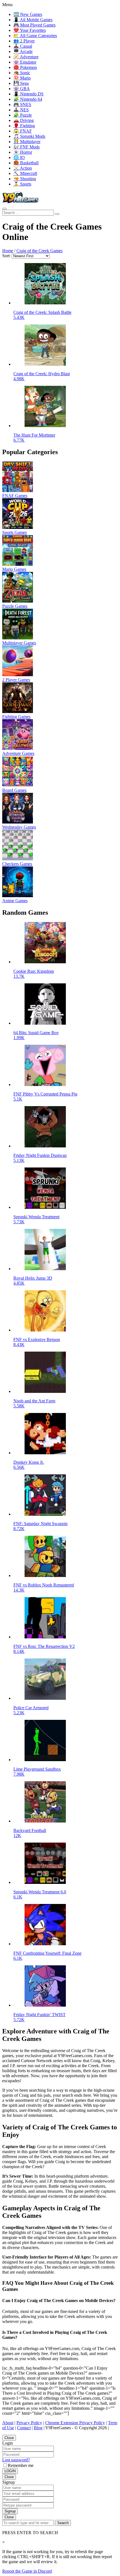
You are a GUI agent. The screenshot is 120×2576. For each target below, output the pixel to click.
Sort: (6, 256)
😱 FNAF (23, 131)
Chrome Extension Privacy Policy (75, 2423)
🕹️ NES (21, 110)
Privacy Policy (29, 2423)
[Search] (4, 209)
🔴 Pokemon (25, 67)
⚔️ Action (23, 168)
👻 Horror (23, 152)
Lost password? (16, 2460)
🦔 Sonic (22, 73)
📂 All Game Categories (35, 36)
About (8, 2423)
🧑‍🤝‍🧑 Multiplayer (27, 142)
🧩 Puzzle (23, 115)
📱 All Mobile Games (33, 20)
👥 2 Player (24, 41)
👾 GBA (22, 89)
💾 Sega (21, 83)
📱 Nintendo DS (28, 94)
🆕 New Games (28, 14)
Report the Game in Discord (27, 2571)
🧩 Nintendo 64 (28, 99)
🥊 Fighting (24, 126)
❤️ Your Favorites (30, 30)
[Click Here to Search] (57, 214)
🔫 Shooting (25, 179)
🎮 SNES (22, 104)
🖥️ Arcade (23, 51)
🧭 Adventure (26, 57)
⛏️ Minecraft (25, 173)
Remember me (21, 2465)
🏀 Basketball (26, 163)
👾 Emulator (25, 62)
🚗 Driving (24, 120)
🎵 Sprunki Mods (29, 136)
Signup (10, 2511)
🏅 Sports (22, 184)
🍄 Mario (22, 78)
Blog (38, 2428)
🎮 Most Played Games (34, 25)
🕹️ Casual (23, 46)
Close (9, 2438)
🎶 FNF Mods (27, 147)
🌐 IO (19, 157)
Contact (24, 2428)
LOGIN (10, 2471)
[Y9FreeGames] (21, 202)
